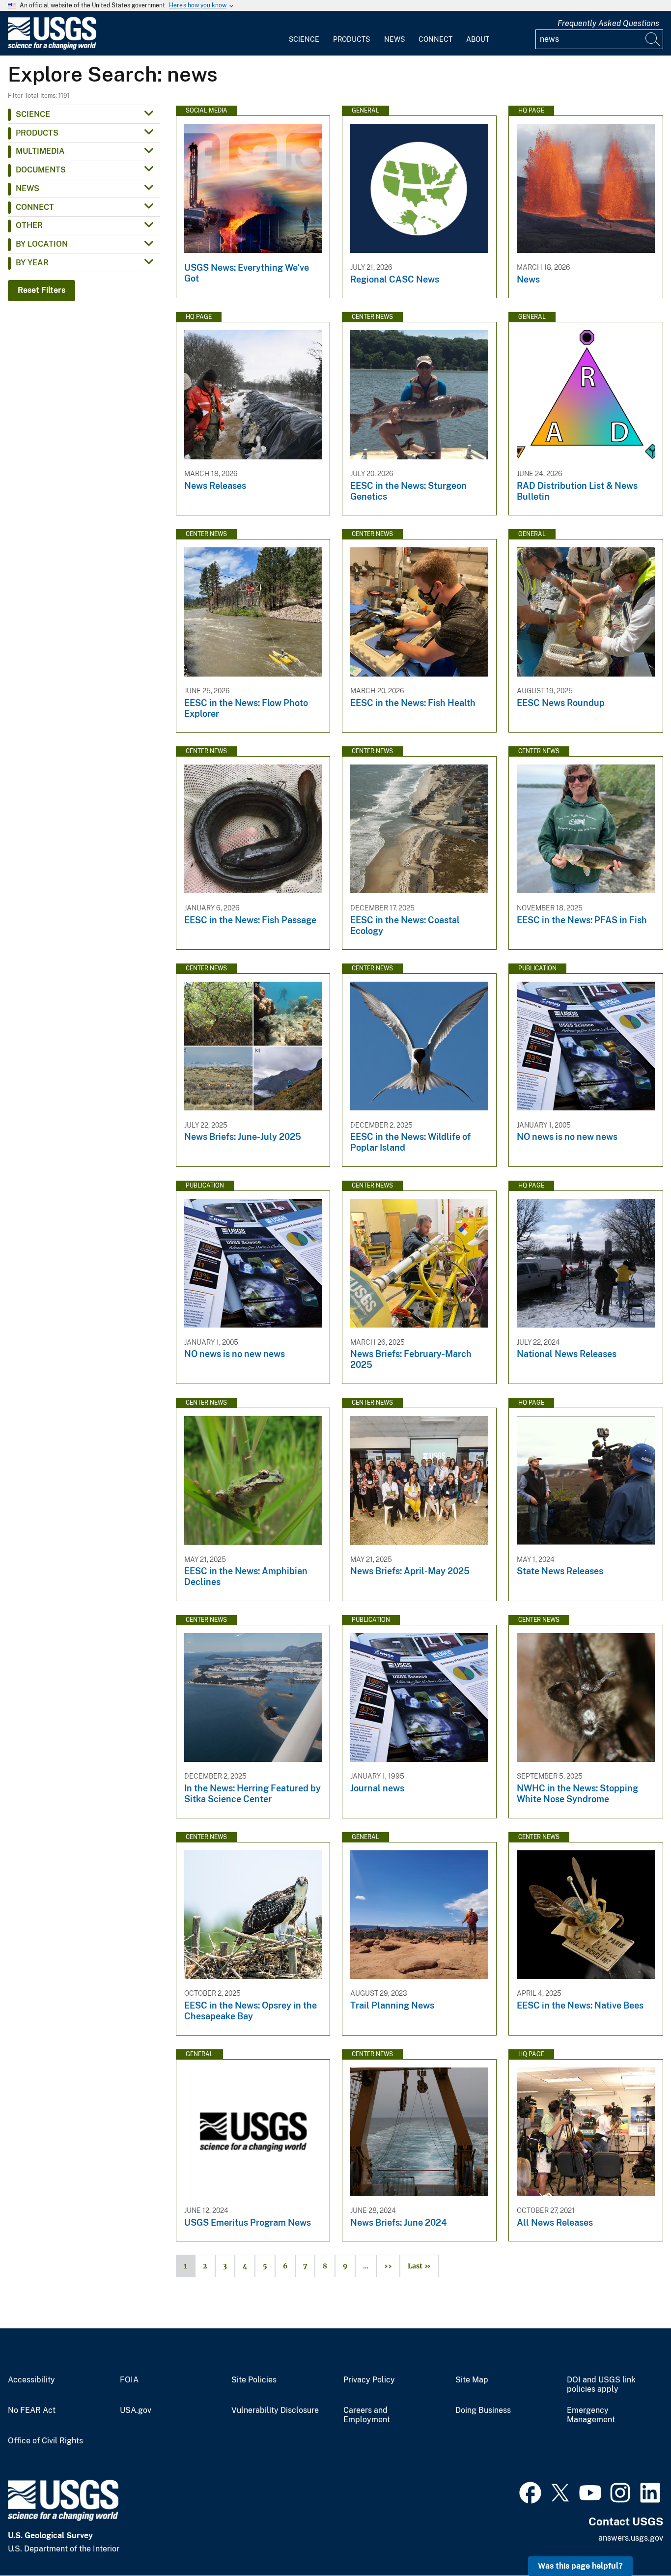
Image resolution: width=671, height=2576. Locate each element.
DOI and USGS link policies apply (601, 2385)
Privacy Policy (369, 2380)
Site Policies (254, 2380)
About (478, 39)
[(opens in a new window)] (530, 2491)
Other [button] (29, 225)
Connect (435, 39)
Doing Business (483, 2410)
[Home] (52, 47)
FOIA (129, 2380)
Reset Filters (42, 290)
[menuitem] (304, 33)
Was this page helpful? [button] (580, 2566)
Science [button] (33, 114)
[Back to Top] (635, 2540)
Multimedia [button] (40, 151)
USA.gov (136, 2410)
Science (304, 39)
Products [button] (37, 133)
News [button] (28, 188)
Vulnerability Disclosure (275, 2410)
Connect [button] (35, 207)
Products (351, 39)
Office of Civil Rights (45, 2441)
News (394, 39)
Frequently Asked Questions (608, 23)
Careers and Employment (367, 2415)
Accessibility (31, 2380)
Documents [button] (41, 170)
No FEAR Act (32, 2410)
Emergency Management (591, 2415)
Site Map (472, 2380)
